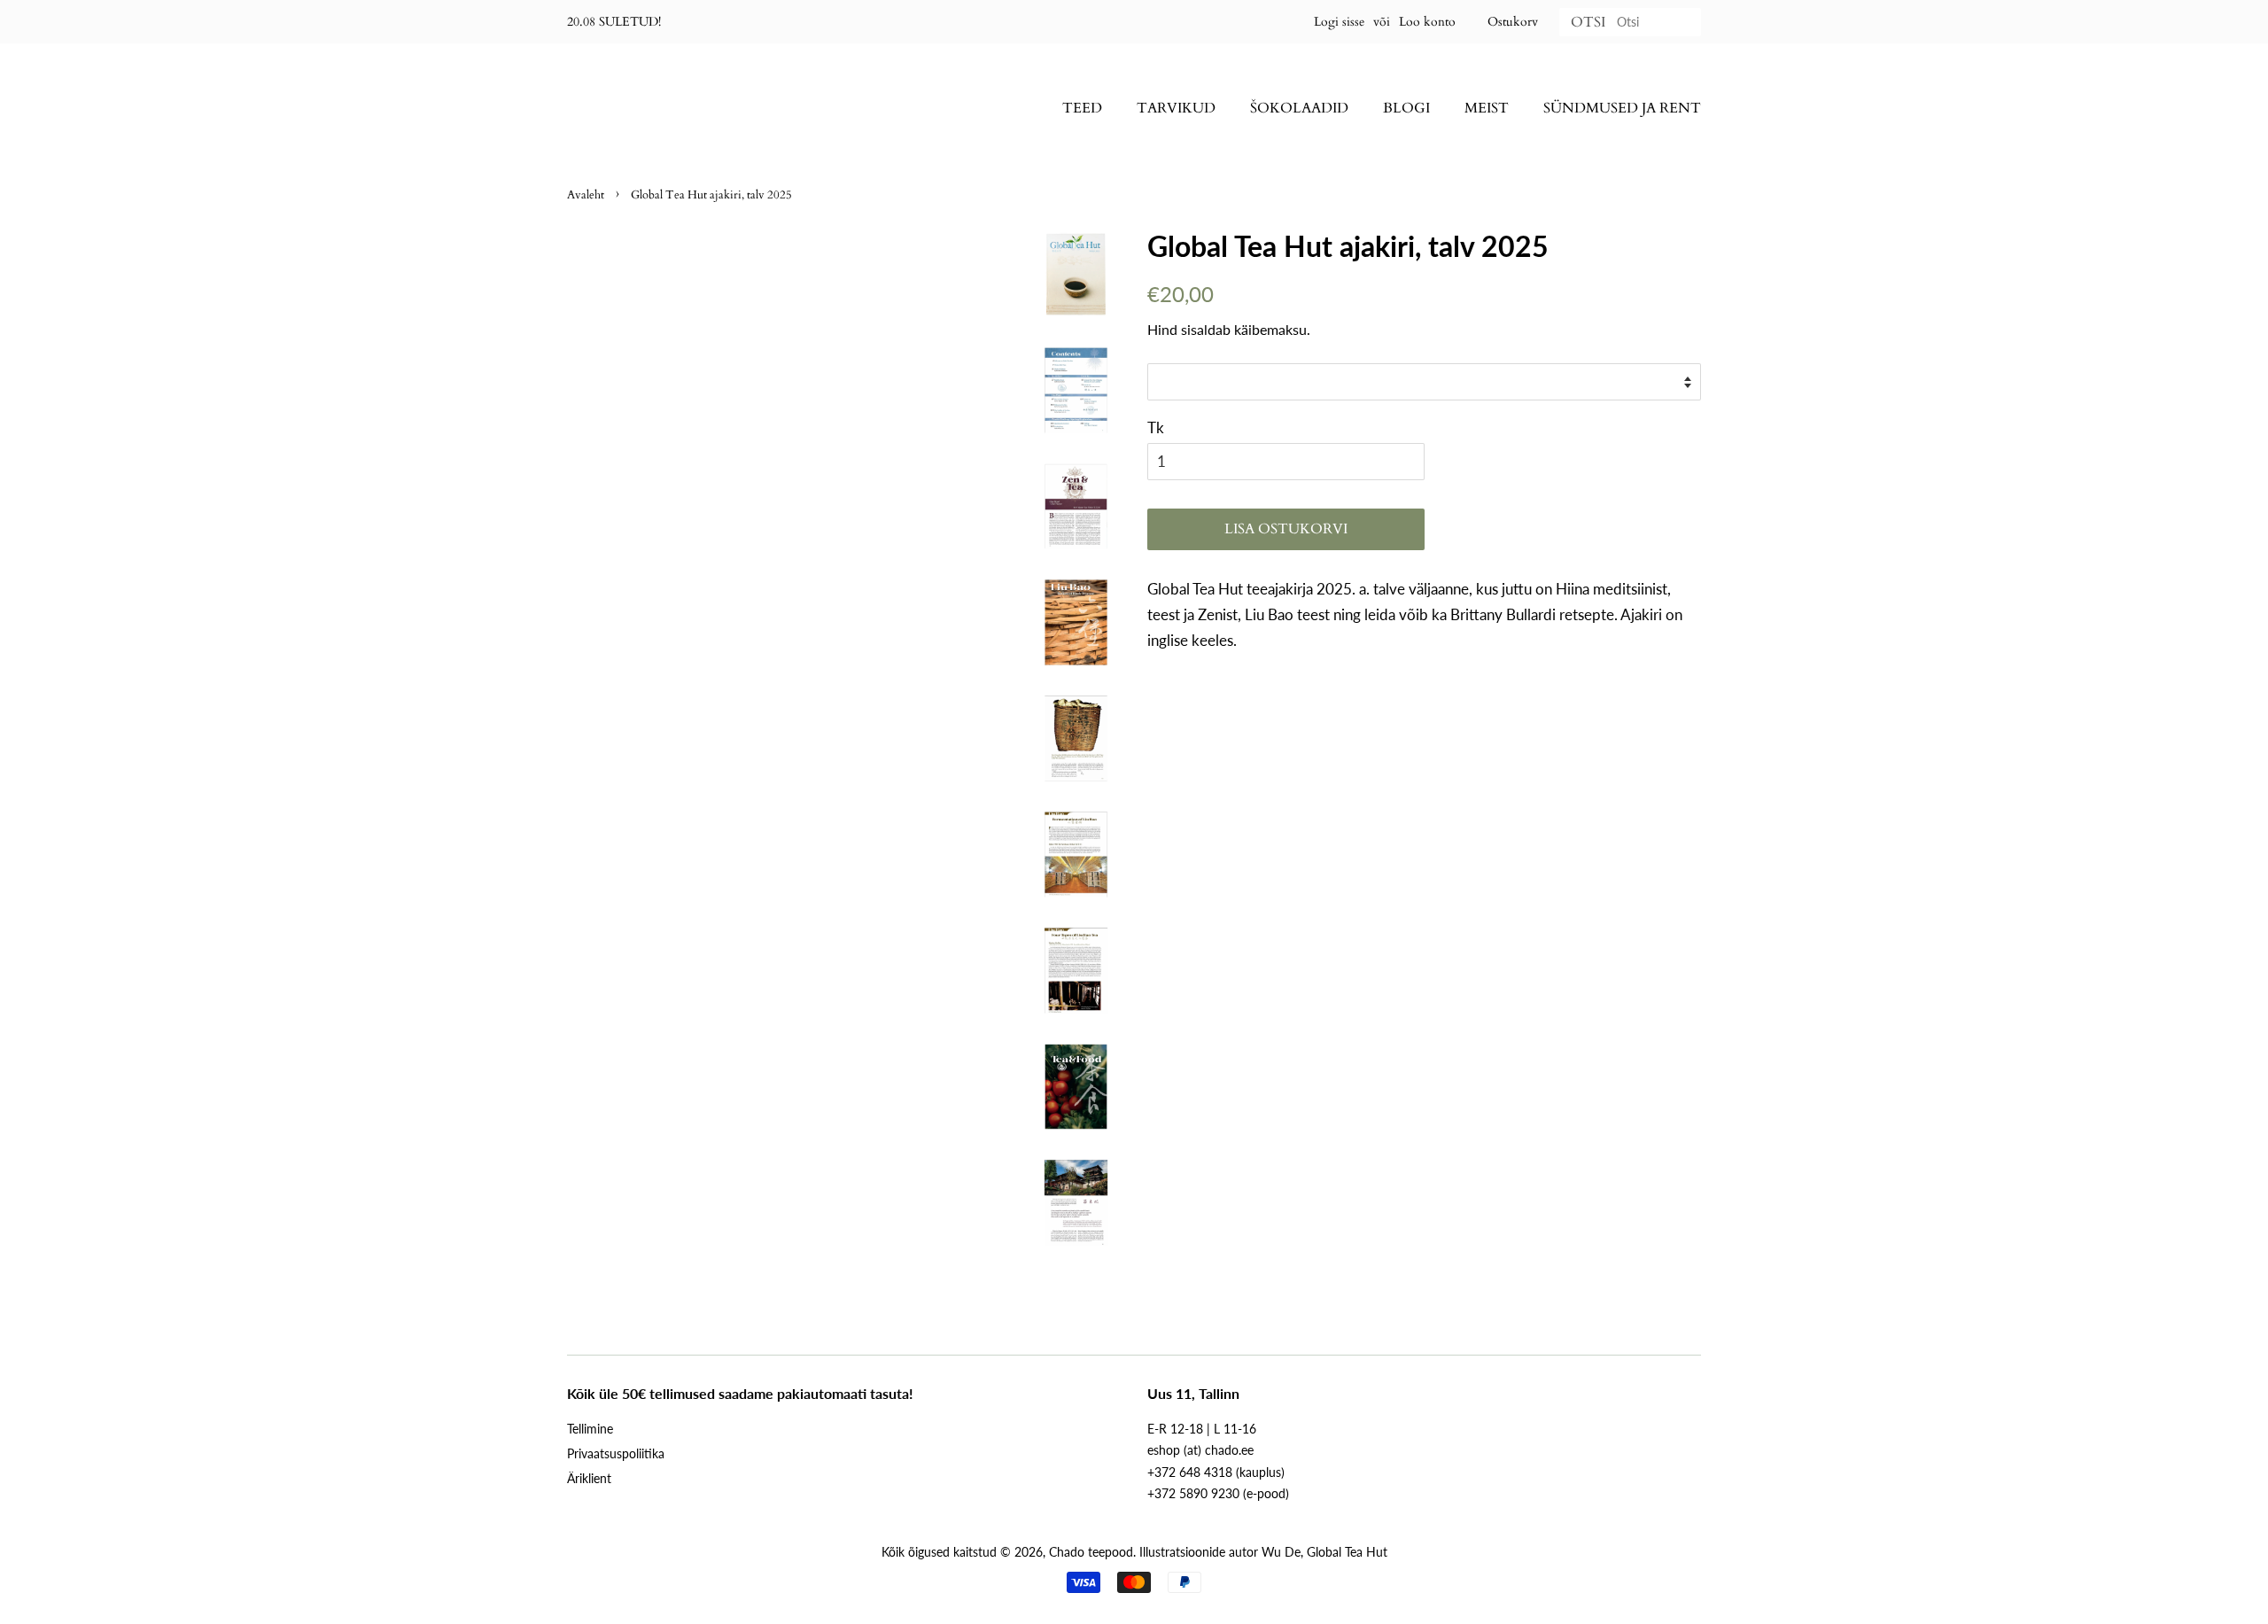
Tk (1156, 427)
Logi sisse (1339, 22)
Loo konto (1427, 22)
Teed (1082, 108)
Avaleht (586, 195)
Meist (1487, 108)
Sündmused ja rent (1622, 108)
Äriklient (589, 1478)
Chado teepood (1091, 1552)
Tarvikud (1176, 108)
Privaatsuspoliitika (616, 1453)
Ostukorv (1513, 22)
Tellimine (590, 1429)
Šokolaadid (1299, 108)
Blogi (1406, 108)
